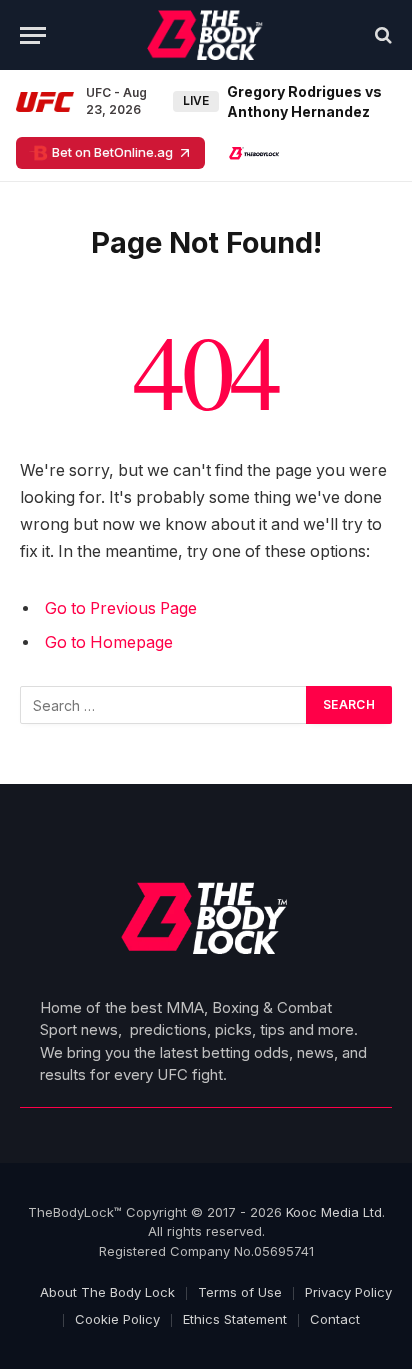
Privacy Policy (348, 1292)
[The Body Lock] (206, 35)
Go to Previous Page (121, 608)
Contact (335, 1319)
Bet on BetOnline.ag (112, 152)
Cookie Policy (117, 1319)
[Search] (381, 35)
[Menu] (33, 35)
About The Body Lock (107, 1292)
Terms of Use (240, 1292)
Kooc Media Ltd (334, 1212)
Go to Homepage (109, 642)
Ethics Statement (235, 1319)
